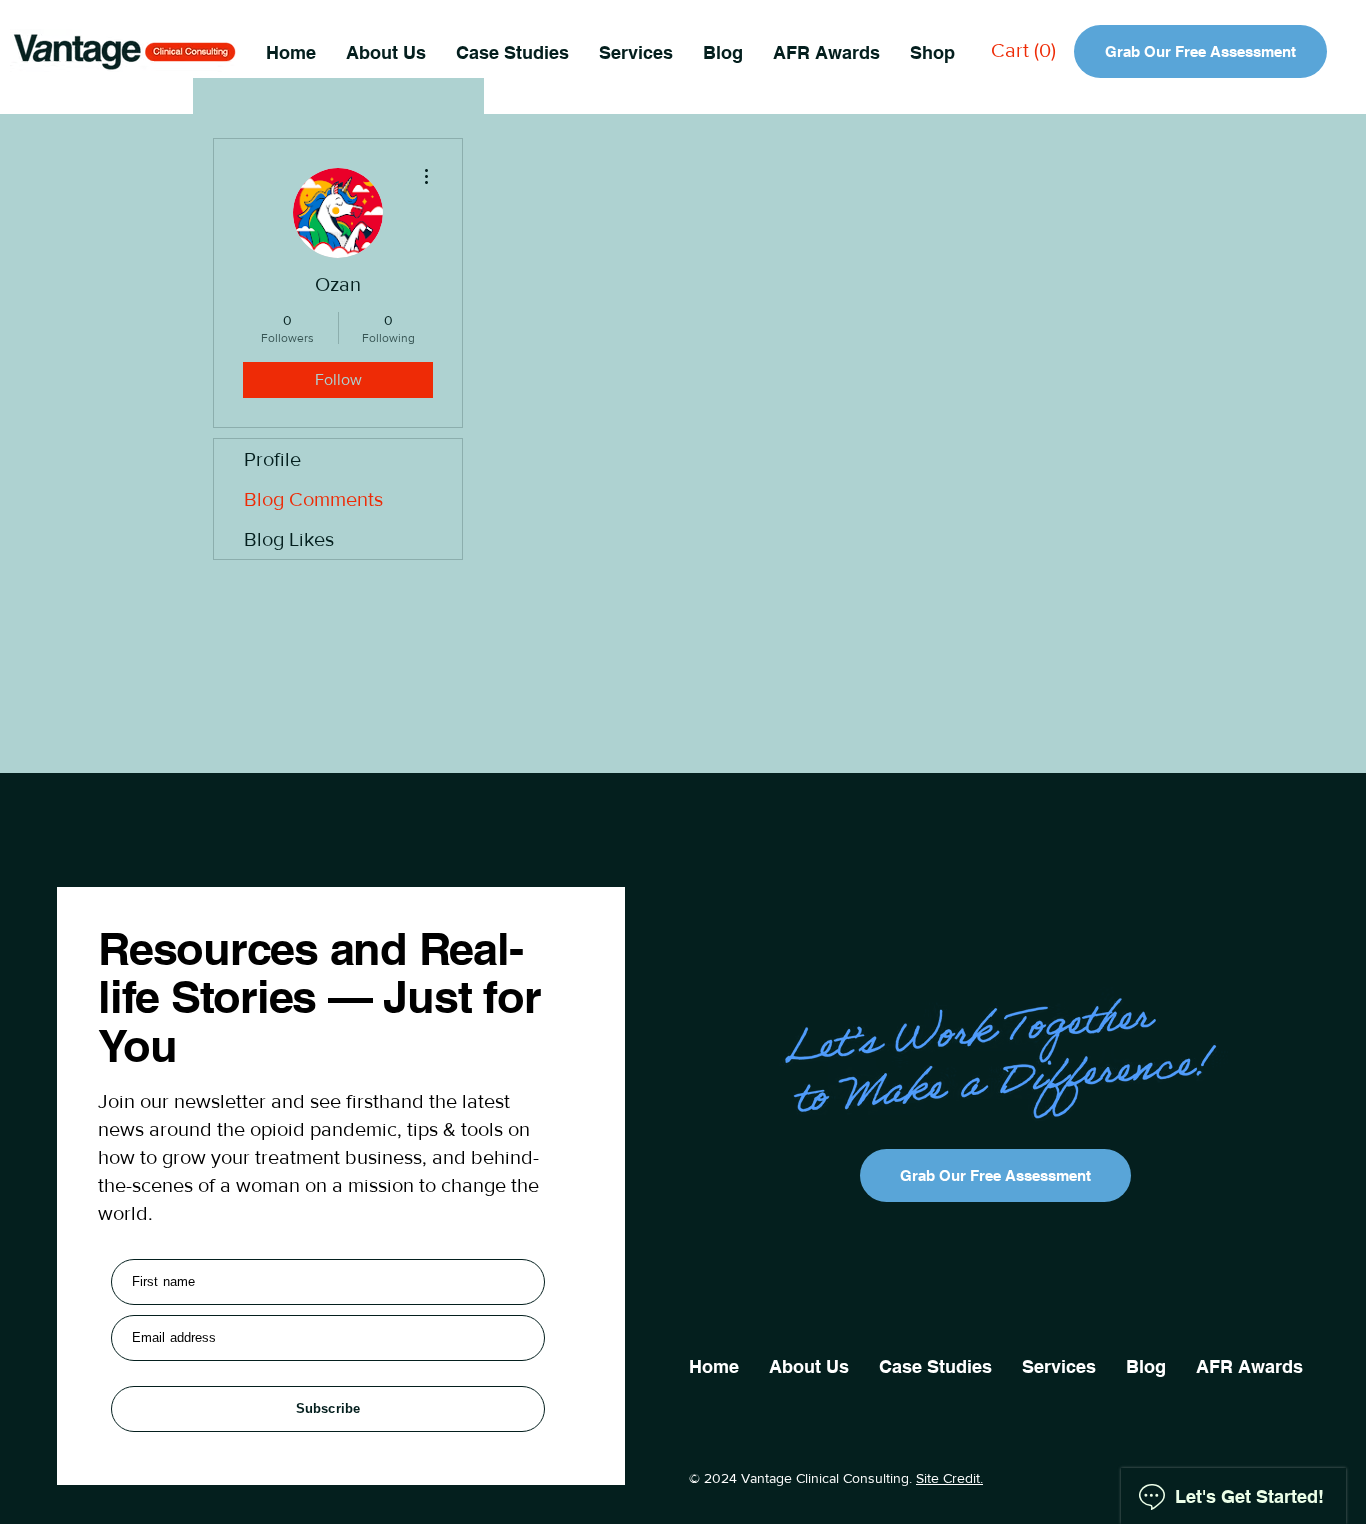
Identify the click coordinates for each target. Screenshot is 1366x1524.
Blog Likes (289, 539)
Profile (272, 459)
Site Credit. (949, 1478)
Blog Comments (313, 499)
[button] (636, 51)
